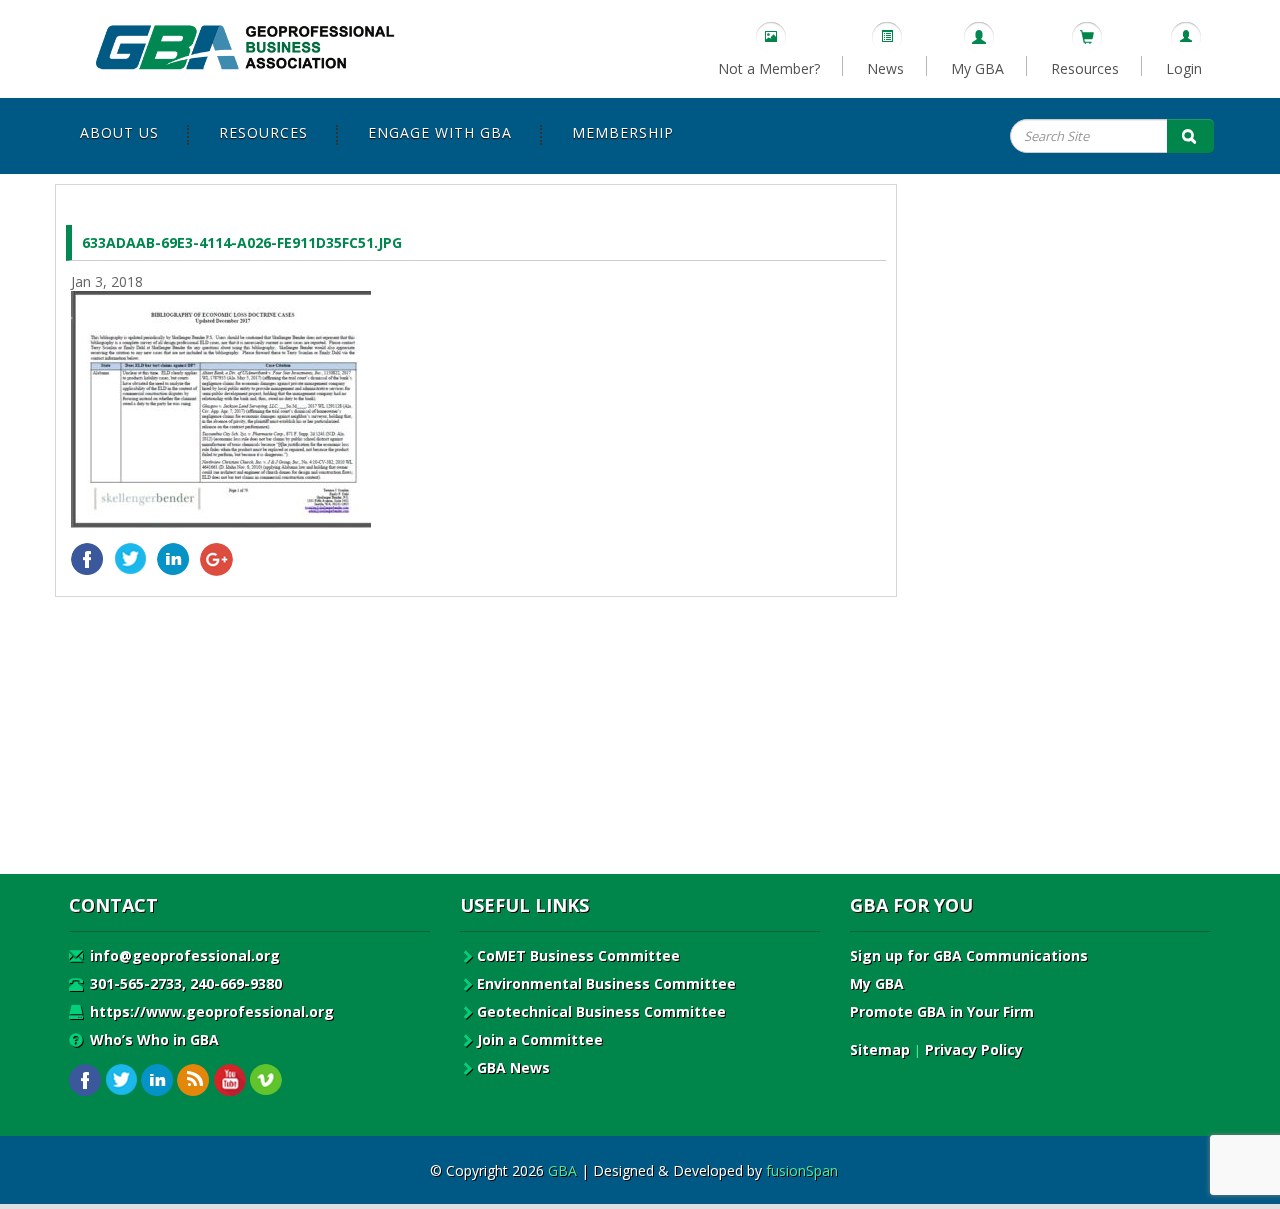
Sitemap (880, 1049)
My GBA (977, 68)
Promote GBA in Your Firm (942, 1011)
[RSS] (193, 1080)
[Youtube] (229, 1080)
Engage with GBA (440, 132)
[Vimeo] (265, 1080)
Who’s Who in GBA (152, 1039)
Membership (623, 132)
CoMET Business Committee (578, 955)
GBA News (513, 1067)
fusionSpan (802, 1170)
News (885, 68)
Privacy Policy (974, 1049)
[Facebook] (87, 559)
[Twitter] (130, 559)
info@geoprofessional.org (183, 955)
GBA (562, 1170)
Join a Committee (540, 1039)
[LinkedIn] (173, 559)
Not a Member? (769, 68)
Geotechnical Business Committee (601, 1011)
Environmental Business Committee (606, 983)
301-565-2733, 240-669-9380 (184, 983)
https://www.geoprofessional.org (210, 1011)
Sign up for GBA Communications (969, 955)
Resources (1085, 68)
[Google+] (216, 559)
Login (1184, 68)
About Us (119, 132)
